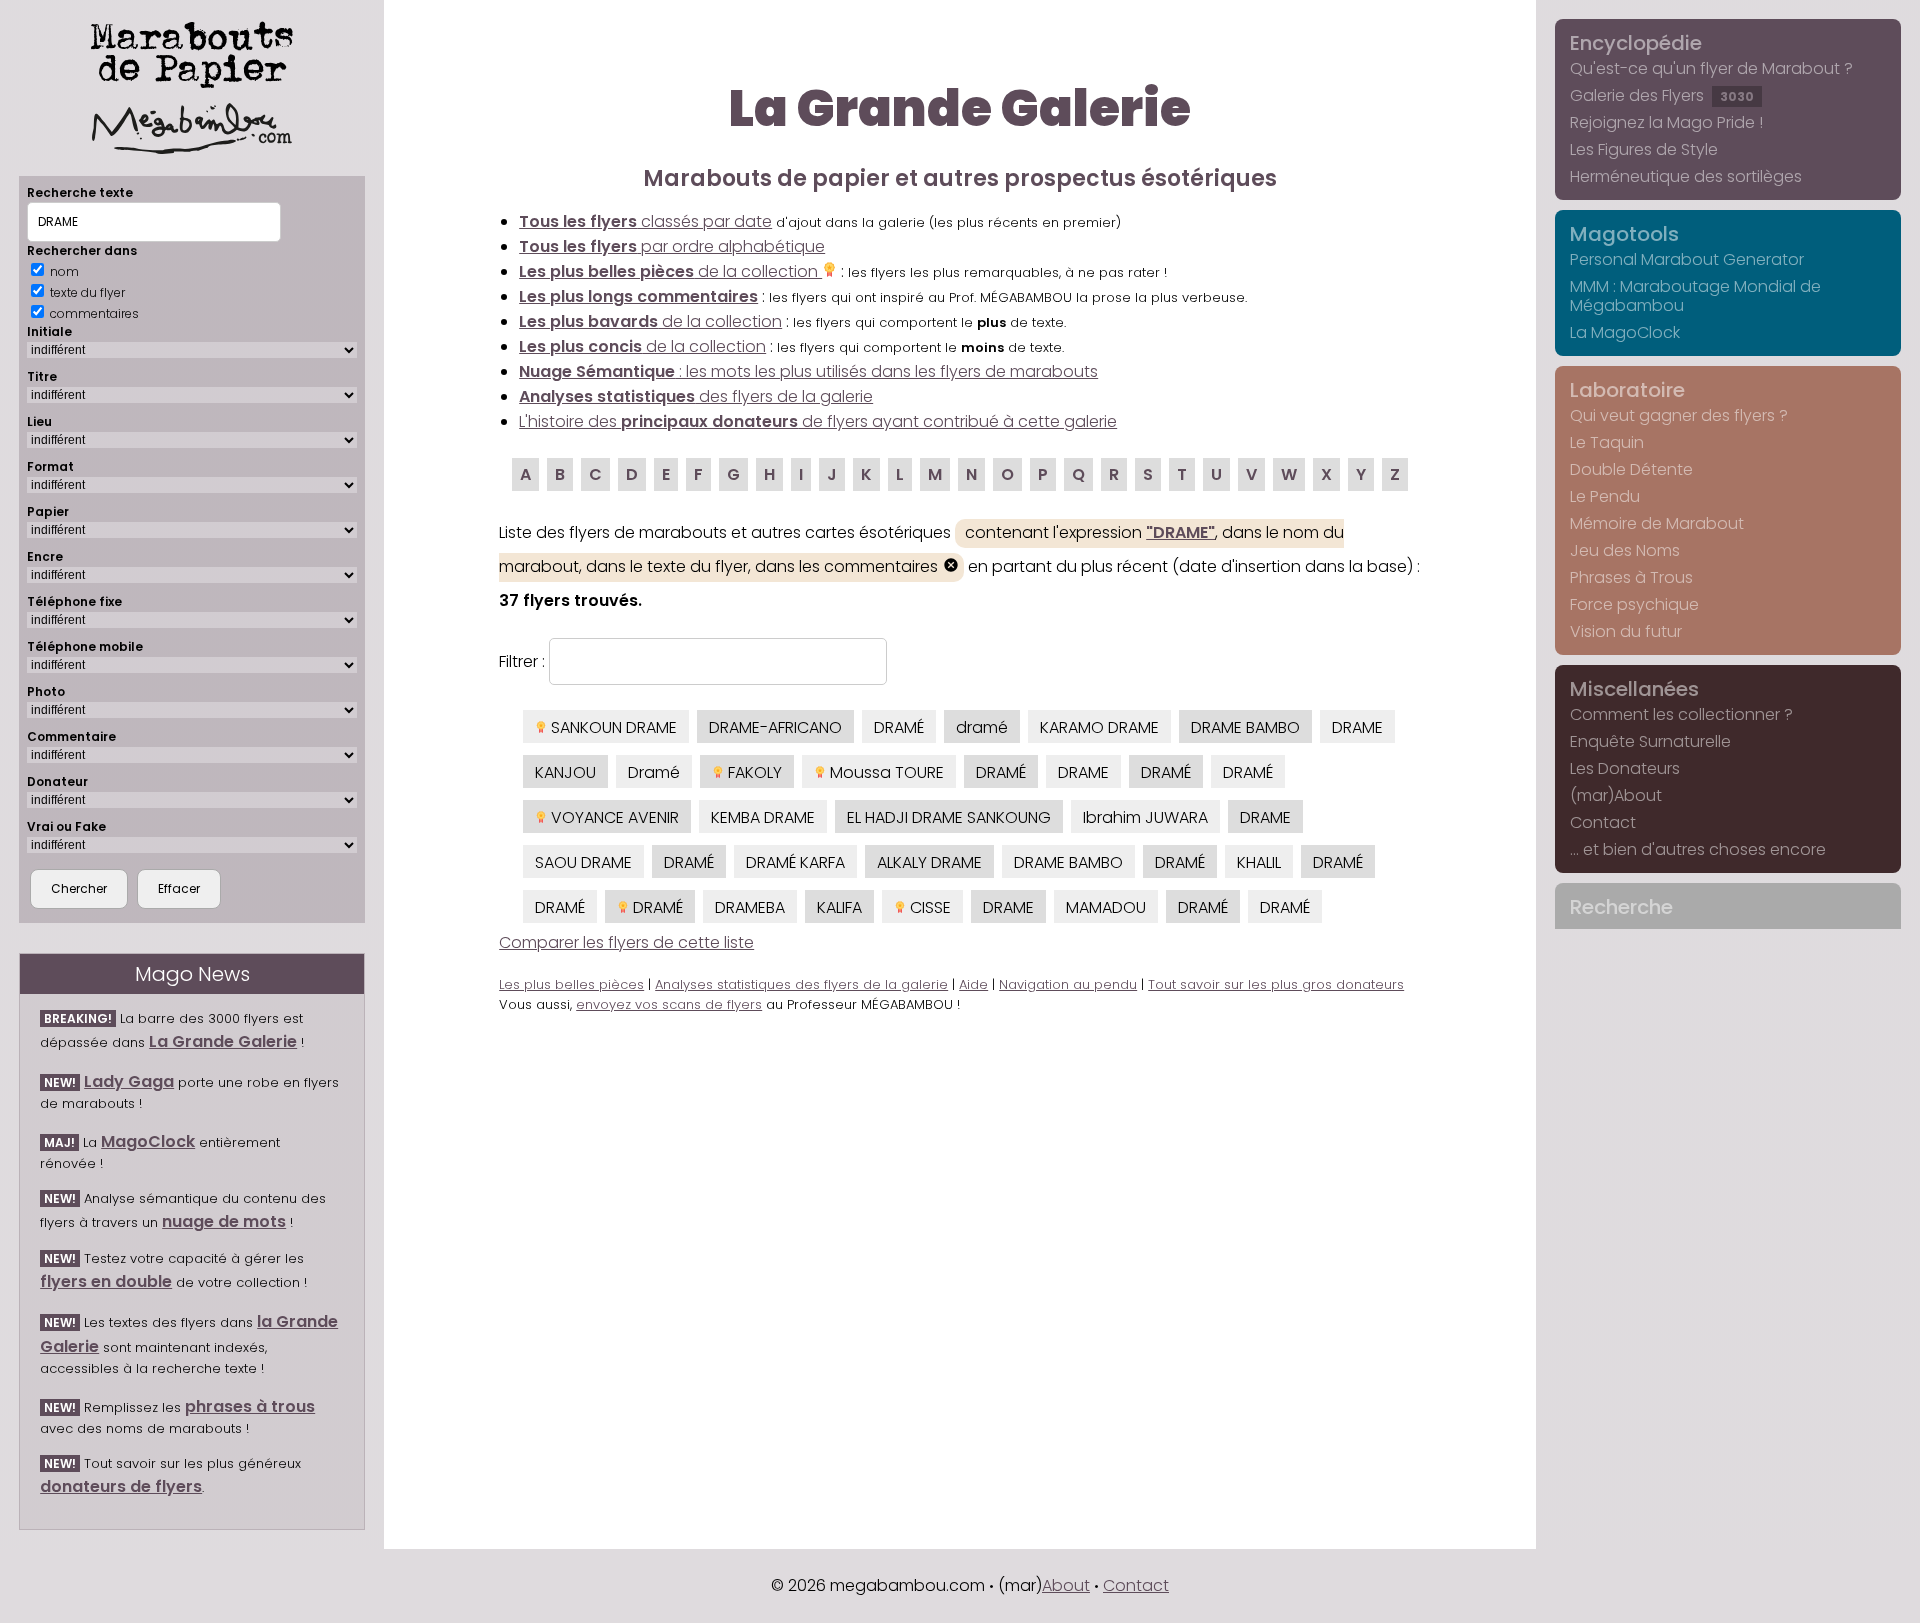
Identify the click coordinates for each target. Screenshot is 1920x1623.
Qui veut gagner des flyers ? (1679, 415)
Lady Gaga (129, 1081)
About (1066, 1585)
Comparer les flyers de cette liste (626, 942)
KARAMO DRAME (1099, 727)
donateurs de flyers (121, 1486)
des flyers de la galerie (696, 396)
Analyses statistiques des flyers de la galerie (801, 984)
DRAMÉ (899, 727)
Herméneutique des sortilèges (1686, 176)
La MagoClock (1625, 332)
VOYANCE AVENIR (613, 817)
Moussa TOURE (885, 772)
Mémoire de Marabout (1657, 523)
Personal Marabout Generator (1687, 259)
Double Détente (1631, 469)
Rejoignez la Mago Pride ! (1666, 122)
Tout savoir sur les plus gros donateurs (1276, 984)
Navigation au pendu (1068, 984)
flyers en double (106, 1281)
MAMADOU (1106, 907)
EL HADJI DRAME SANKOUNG (949, 817)
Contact (1603, 822)
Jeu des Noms (1625, 550)
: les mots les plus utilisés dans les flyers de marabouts (808, 371)
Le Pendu (1605, 496)
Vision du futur (1626, 631)
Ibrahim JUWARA (1145, 817)
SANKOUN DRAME (612, 727)
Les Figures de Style (1644, 149)
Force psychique (1634, 604)
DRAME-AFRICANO (775, 727)
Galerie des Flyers (1662, 95)
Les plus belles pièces (571, 984)
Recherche (1621, 907)
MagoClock (148, 1141)
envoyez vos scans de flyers (669, 1004)
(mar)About (1616, 795)
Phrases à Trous (1631, 577)
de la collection (670, 271)
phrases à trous (250, 1406)
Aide (973, 984)
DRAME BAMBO (1245, 727)
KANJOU (565, 772)
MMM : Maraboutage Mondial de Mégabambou (1695, 296)
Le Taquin (1607, 442)
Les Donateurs (1625, 768)
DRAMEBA (750, 907)
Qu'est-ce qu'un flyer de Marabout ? (1711, 68)
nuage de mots (224, 1221)
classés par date (645, 221)
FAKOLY (753, 772)
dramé (982, 727)
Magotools (1624, 234)
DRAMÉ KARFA (795, 862)
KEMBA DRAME (763, 817)
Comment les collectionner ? (1681, 714)
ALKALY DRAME (929, 862)
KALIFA (839, 907)
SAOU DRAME (583, 862)
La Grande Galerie (223, 1041)
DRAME (1357, 727)
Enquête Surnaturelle (1650, 741)
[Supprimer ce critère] (951, 567)
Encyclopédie (1636, 43)
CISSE (928, 907)
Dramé (654, 772)
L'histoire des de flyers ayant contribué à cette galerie (818, 421)
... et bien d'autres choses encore (1698, 849)
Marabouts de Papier (192, 51)
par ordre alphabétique (672, 246)
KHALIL (1259, 862)
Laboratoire (1627, 390)
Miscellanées (1634, 689)
